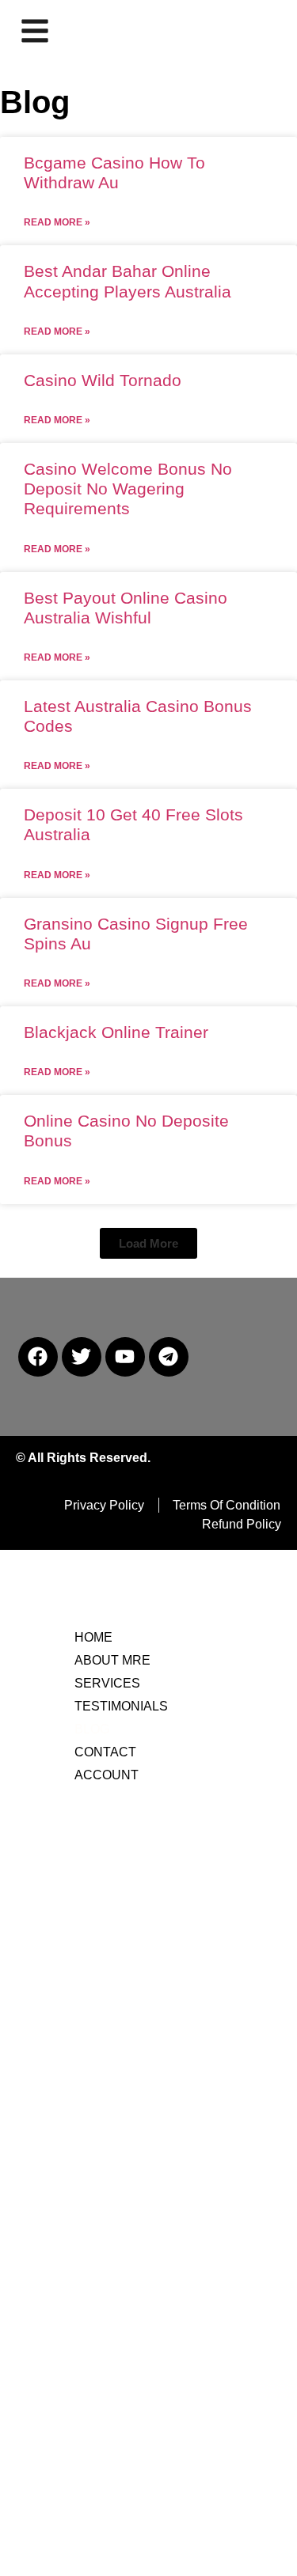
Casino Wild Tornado (103, 380)
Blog (92, 1729)
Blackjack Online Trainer (116, 1032)
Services (107, 1683)
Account (107, 1775)
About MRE (112, 1660)
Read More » (57, 222)
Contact (105, 1752)
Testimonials (121, 1706)
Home (93, 1637)
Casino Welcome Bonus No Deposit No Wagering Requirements (128, 489)
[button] (148, 1243)
